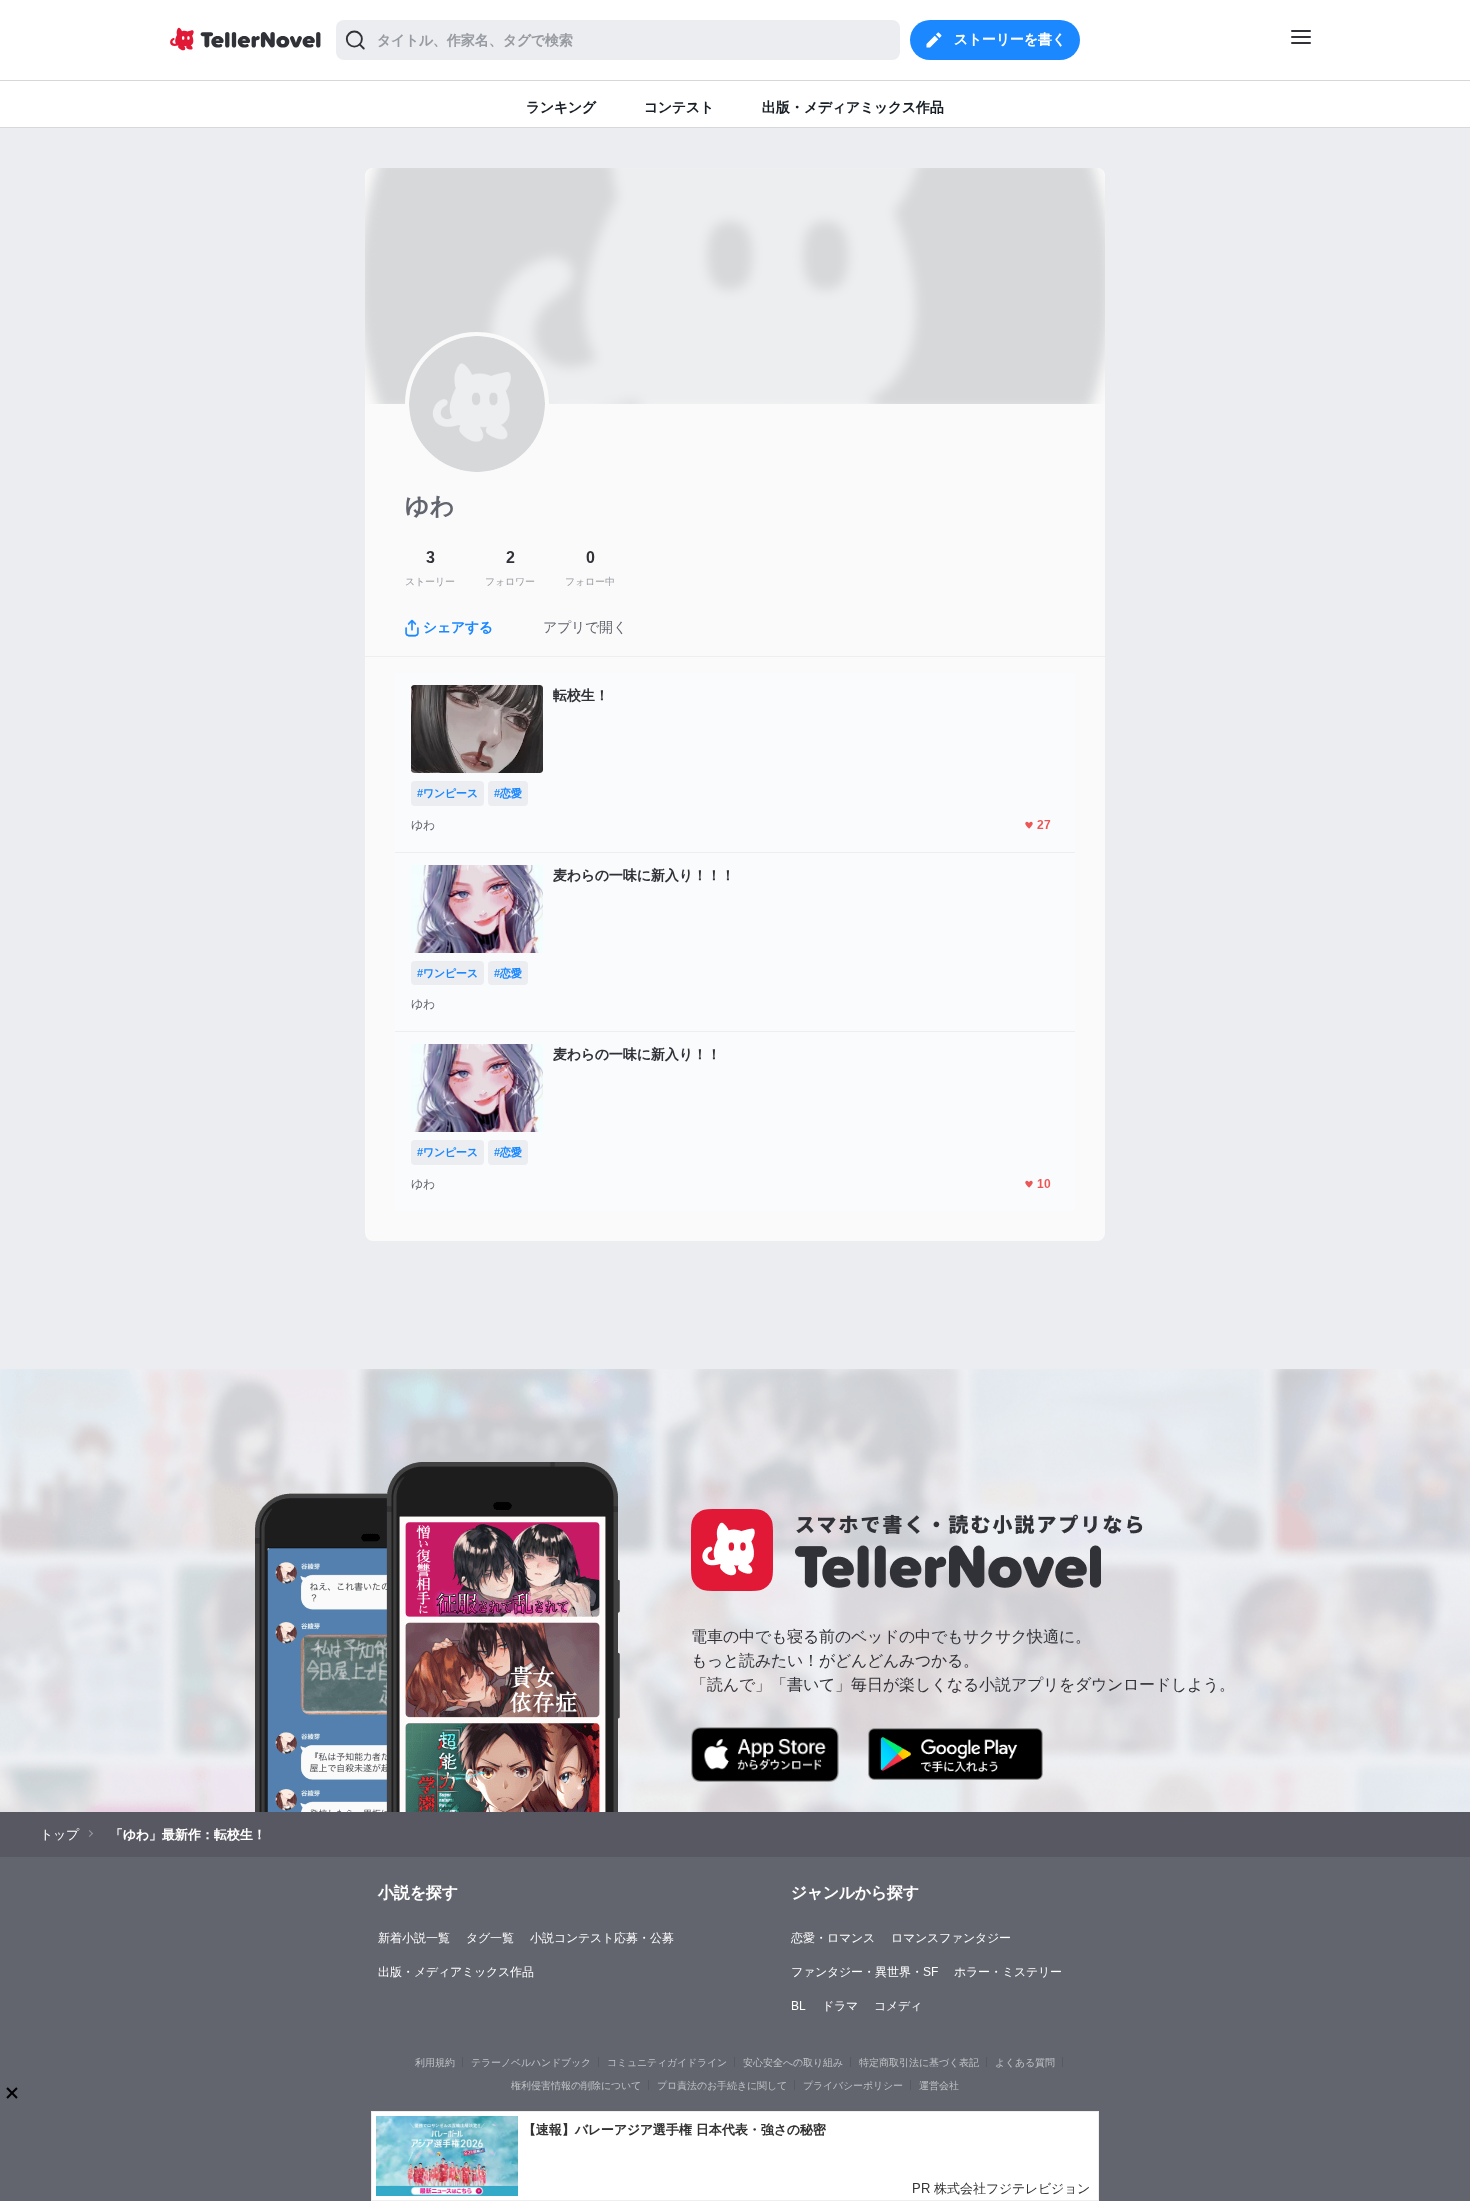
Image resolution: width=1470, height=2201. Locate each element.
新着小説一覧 (414, 1938)
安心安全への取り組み (793, 2062)
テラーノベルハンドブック (531, 2062)
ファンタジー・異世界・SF (864, 1972)
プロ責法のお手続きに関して (722, 2085)
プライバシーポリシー (853, 2085)
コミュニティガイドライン (667, 2062)
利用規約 (435, 2062)
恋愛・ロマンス (833, 1938)
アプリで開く (585, 627)
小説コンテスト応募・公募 (602, 1938)
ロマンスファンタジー (951, 1938)
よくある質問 (1025, 2062)
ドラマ (840, 2006)
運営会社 (939, 2085)
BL (798, 2006)
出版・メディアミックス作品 (456, 1972)
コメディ (898, 2006)
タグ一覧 (490, 1938)
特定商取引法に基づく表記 (919, 2062)
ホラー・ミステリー (1008, 1972)
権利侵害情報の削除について (576, 2085)
